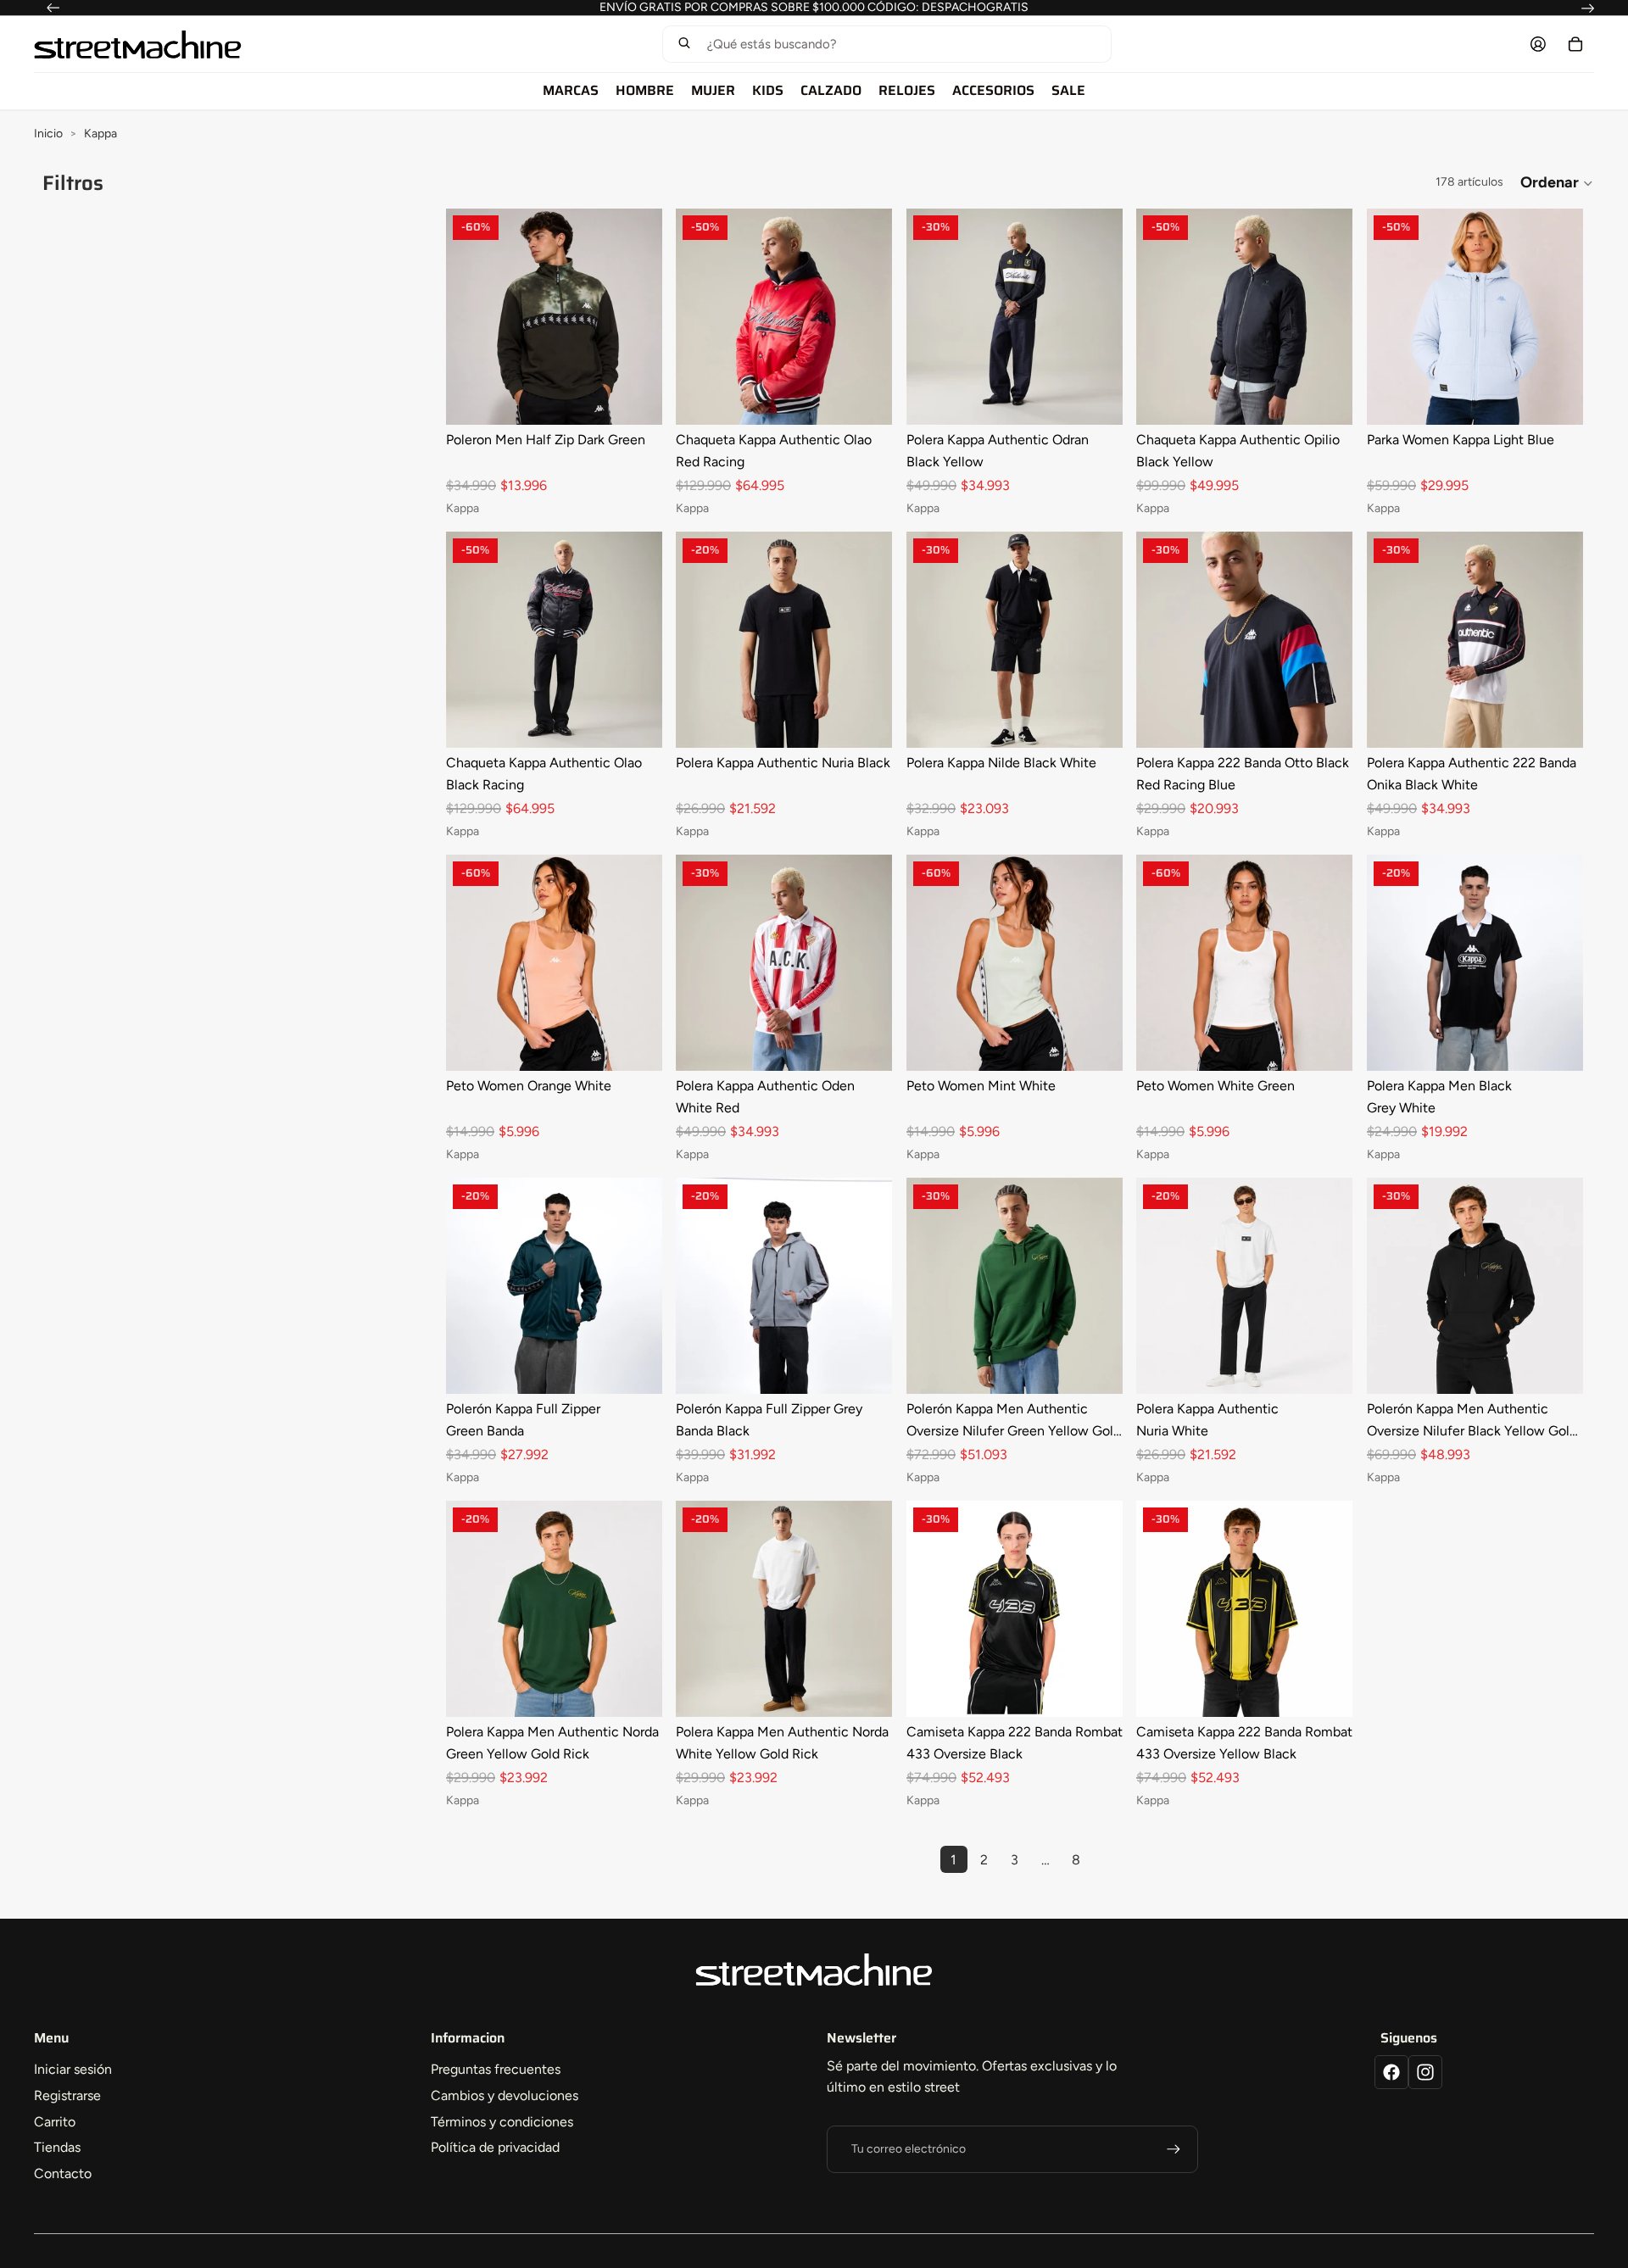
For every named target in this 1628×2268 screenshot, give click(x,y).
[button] (886, 44)
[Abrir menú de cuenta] (1538, 44)
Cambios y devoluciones (505, 2095)
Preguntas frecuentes (496, 2069)
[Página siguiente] (1107, 1859)
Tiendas (57, 2147)
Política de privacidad (495, 2147)
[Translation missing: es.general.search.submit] (684, 45)
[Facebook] (1391, 2072)
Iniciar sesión (73, 2069)
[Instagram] (1425, 2072)
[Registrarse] (1174, 2149)
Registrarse (67, 2095)
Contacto (63, 2173)
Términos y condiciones (502, 2122)
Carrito (55, 2122)
